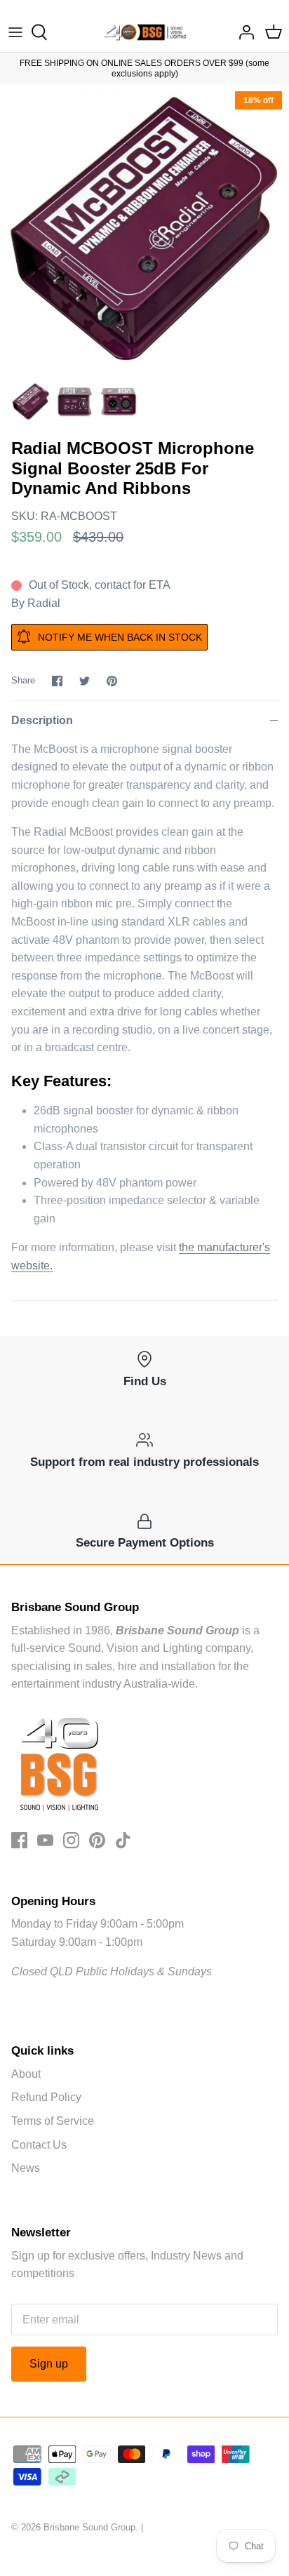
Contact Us (39, 2145)
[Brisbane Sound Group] (145, 32)
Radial (44, 603)
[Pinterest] (97, 1840)
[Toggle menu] (15, 32)
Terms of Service (53, 2121)
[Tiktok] (123, 1840)
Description (42, 720)
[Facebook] (19, 1840)
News (26, 2168)
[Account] (243, 32)
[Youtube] (45, 1840)
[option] (144, 229)
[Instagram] (71, 1840)
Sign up (49, 2364)
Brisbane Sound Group (89, 2527)
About (26, 2074)
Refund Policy (46, 2097)
